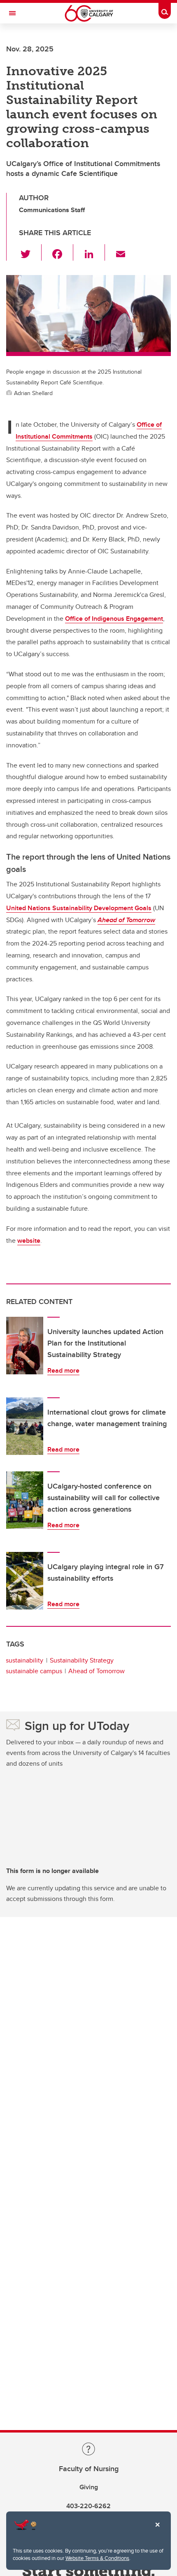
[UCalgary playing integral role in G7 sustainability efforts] (25, 1581)
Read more (63, 1370)
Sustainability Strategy (82, 1660)
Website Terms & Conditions (97, 2558)
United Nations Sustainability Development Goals (79, 908)
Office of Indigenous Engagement (114, 619)
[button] (30, 252)
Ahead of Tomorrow (97, 1671)
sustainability (24, 1660)
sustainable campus (34, 1671)
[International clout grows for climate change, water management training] (25, 1426)
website (29, 1241)
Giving (89, 2487)
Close (157, 2530)
